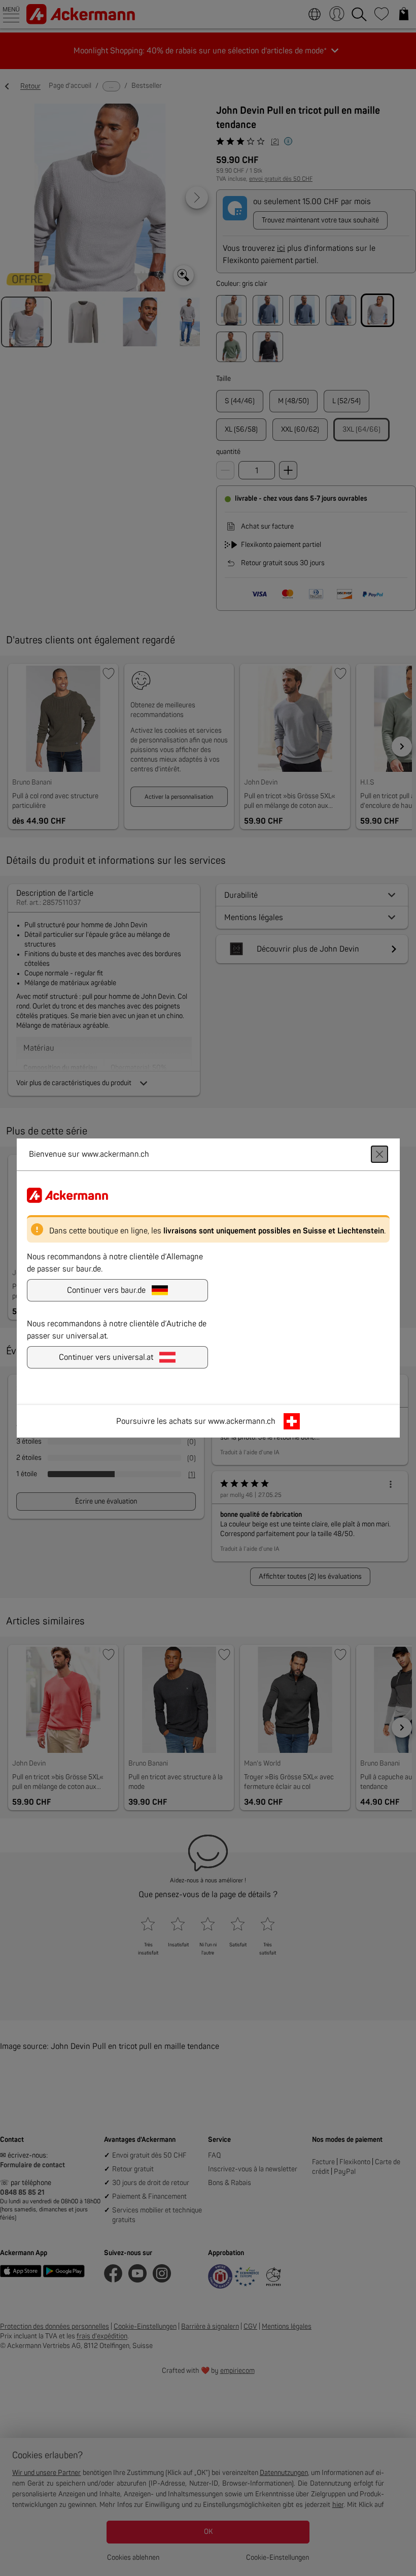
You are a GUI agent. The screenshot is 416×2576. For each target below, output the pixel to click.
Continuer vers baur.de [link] (106, 1290)
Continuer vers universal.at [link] (106, 1357)
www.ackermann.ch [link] (242, 1421)
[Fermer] (379, 1154)
